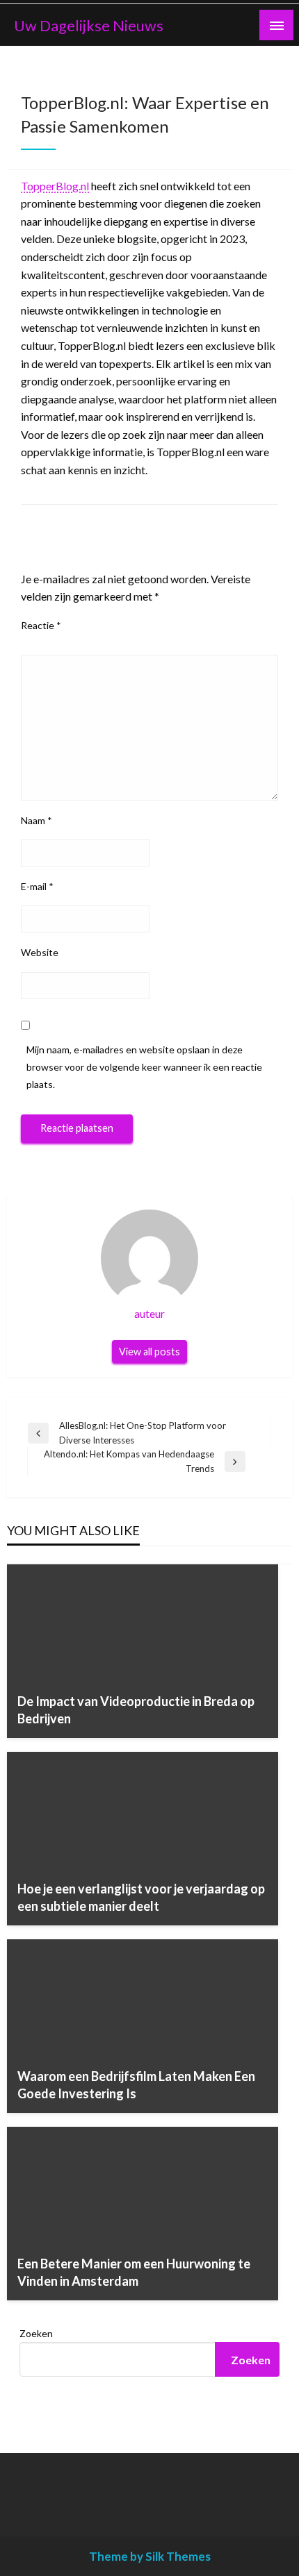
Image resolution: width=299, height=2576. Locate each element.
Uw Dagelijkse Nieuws (89, 26)
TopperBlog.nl (55, 186)
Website (40, 952)
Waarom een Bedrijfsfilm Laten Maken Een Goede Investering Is (136, 2085)
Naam (37, 820)
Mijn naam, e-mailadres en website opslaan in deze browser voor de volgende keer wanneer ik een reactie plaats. (144, 1067)
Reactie (41, 625)
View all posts (149, 1352)
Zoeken (36, 2333)
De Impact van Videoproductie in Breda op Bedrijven (136, 1710)
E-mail (37, 886)
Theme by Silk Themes (150, 2556)
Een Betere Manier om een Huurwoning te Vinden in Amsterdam (134, 2272)
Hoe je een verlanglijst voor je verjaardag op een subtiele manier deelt (141, 1897)
